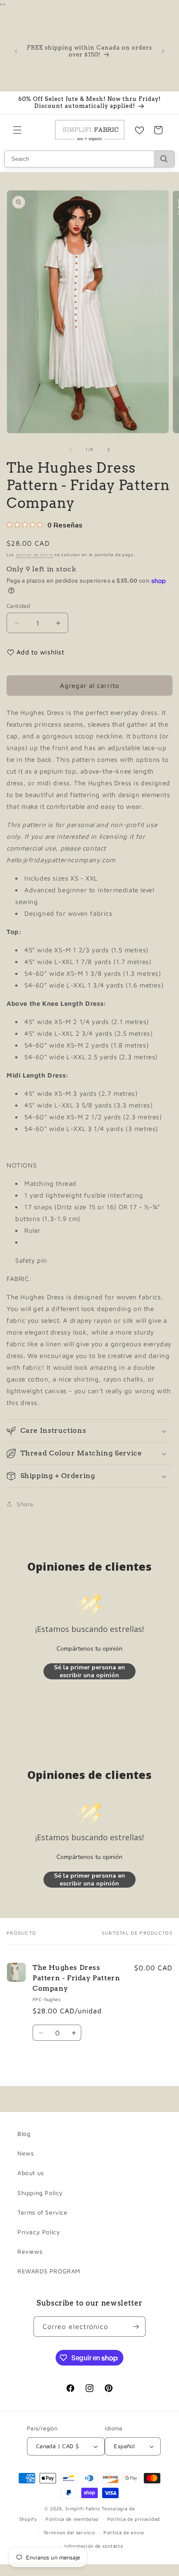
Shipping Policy (40, 2193)
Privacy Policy (39, 2232)
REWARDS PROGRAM (49, 2271)
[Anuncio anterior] (16, 51)
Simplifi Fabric (83, 2508)
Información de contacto (94, 2546)
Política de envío (124, 2532)
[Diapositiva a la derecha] (109, 450)
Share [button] (25, 1504)
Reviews (30, 2251)
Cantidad (18, 606)
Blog (24, 2134)
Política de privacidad (134, 2519)
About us (31, 2173)
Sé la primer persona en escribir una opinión (89, 1671)
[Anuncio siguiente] (163, 51)
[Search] (164, 159)
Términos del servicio (69, 2532)
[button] (17, 130)
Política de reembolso (72, 2519)
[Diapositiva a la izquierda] (70, 450)
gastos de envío (35, 554)
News (25, 2153)
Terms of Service (43, 2212)
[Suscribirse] (136, 2327)
